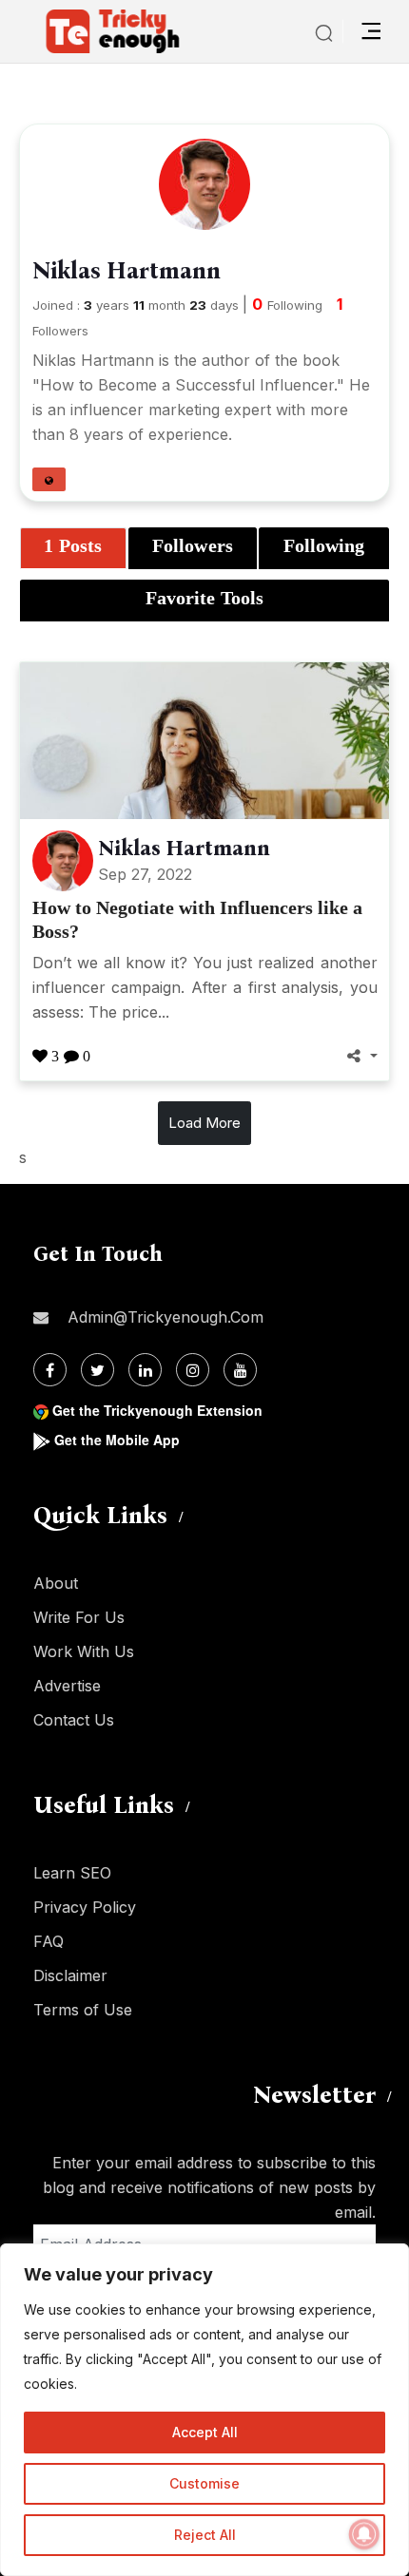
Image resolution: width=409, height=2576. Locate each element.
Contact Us (74, 1720)
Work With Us (84, 1651)
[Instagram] (193, 1370)
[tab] (73, 548)
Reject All (205, 2535)
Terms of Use (83, 2010)
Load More (204, 1123)
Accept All (205, 2432)
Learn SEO (72, 1873)
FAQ (49, 1941)
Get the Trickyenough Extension (157, 1410)
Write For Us (79, 1617)
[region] (204, 2410)
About (56, 1583)
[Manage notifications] (364, 2534)
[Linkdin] (145, 1370)
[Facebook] (50, 1370)
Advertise (67, 1686)
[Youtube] (240, 1370)
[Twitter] (97, 1370)
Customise (204, 2483)
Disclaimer (70, 1975)
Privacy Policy (85, 1907)
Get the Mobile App (117, 1440)
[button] (49, 479)
